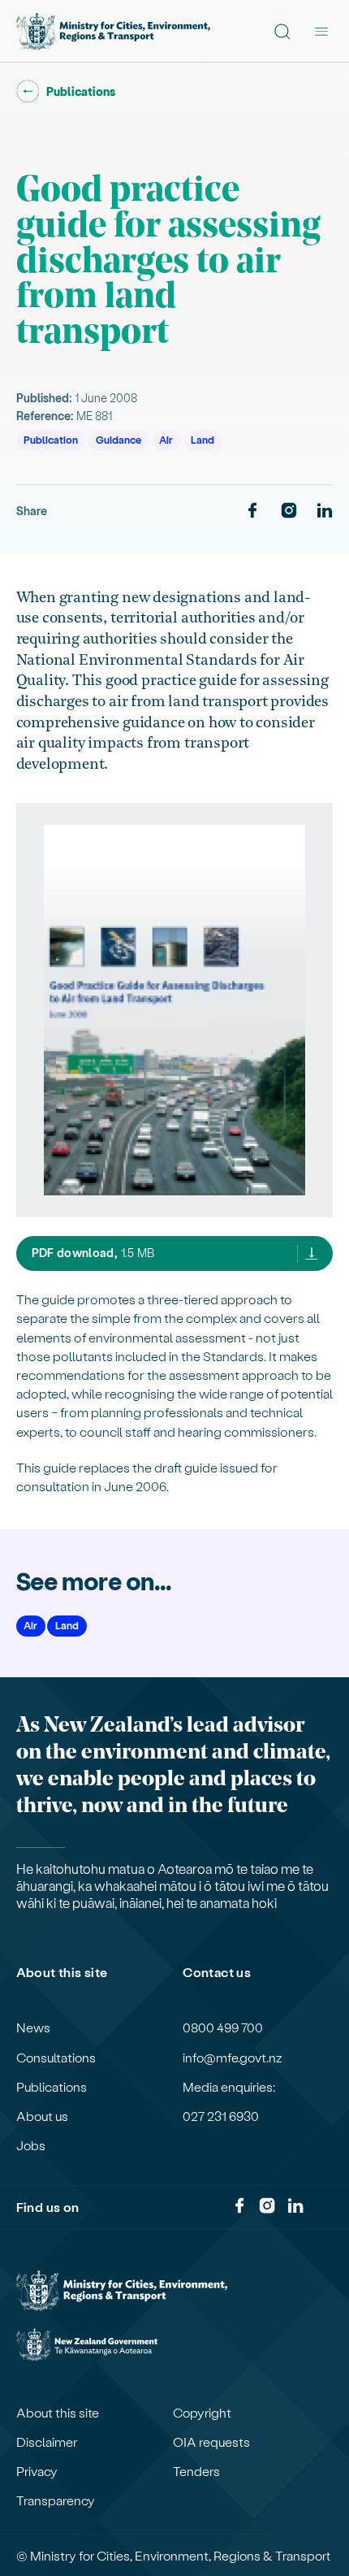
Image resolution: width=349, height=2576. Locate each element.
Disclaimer (47, 2442)
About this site (58, 2413)
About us (42, 2116)
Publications (52, 2087)
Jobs (31, 2145)
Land (203, 439)
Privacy (37, 2471)
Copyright (202, 2413)
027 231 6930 (221, 2116)
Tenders (196, 2471)
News (33, 2027)
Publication (51, 439)
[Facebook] (252, 511)
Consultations (56, 2058)
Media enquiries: (229, 2087)
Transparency (56, 2500)
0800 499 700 (223, 2027)
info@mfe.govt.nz (233, 2058)
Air (166, 439)
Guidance (118, 439)
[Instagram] (289, 511)
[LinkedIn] (325, 511)
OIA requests (211, 2442)
